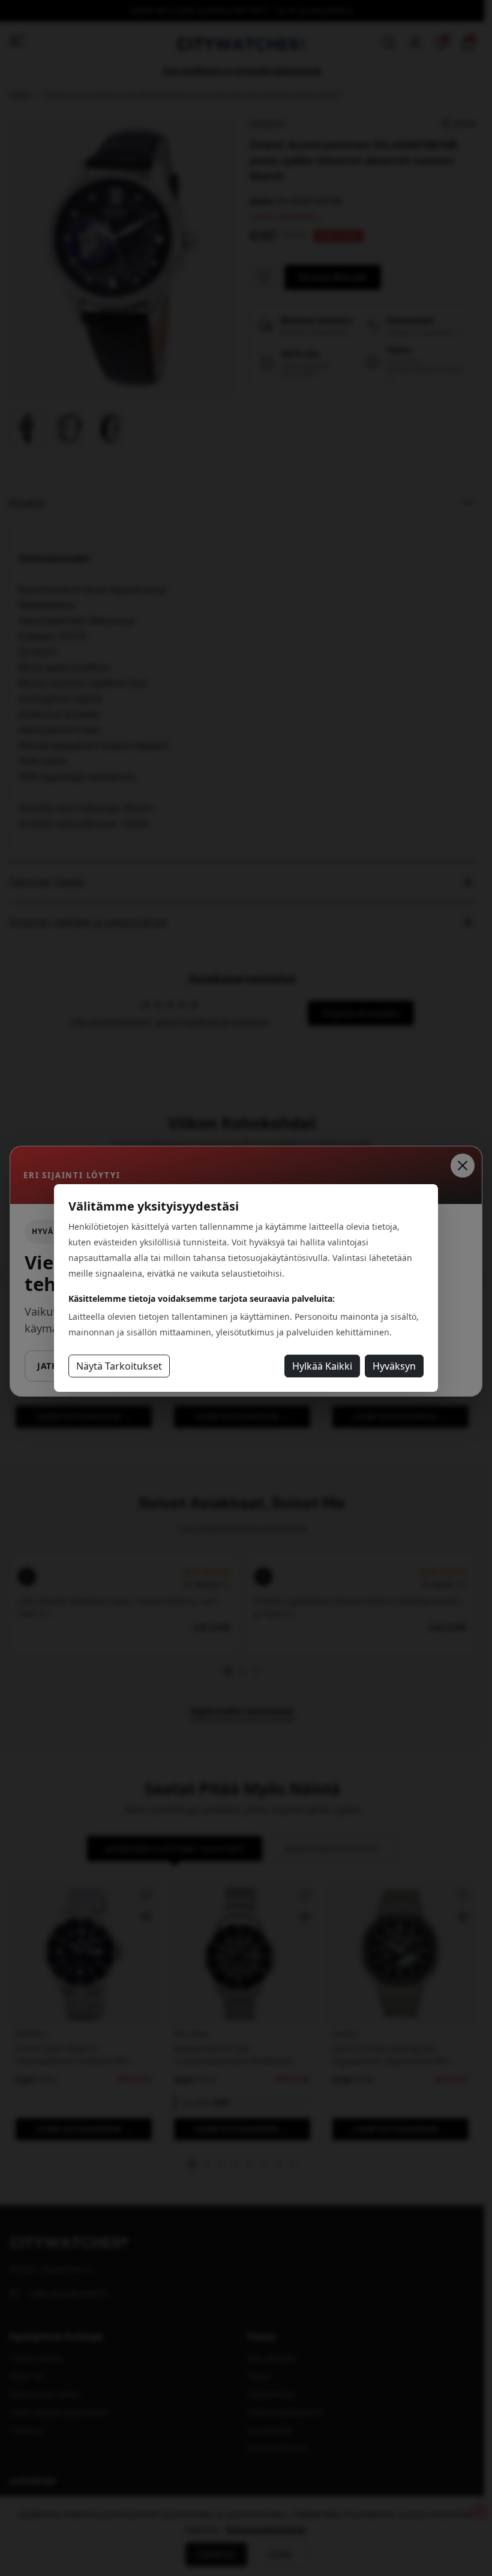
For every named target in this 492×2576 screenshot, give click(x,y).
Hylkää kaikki (322, 1366)
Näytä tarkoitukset (119, 1366)
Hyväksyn (394, 1366)
